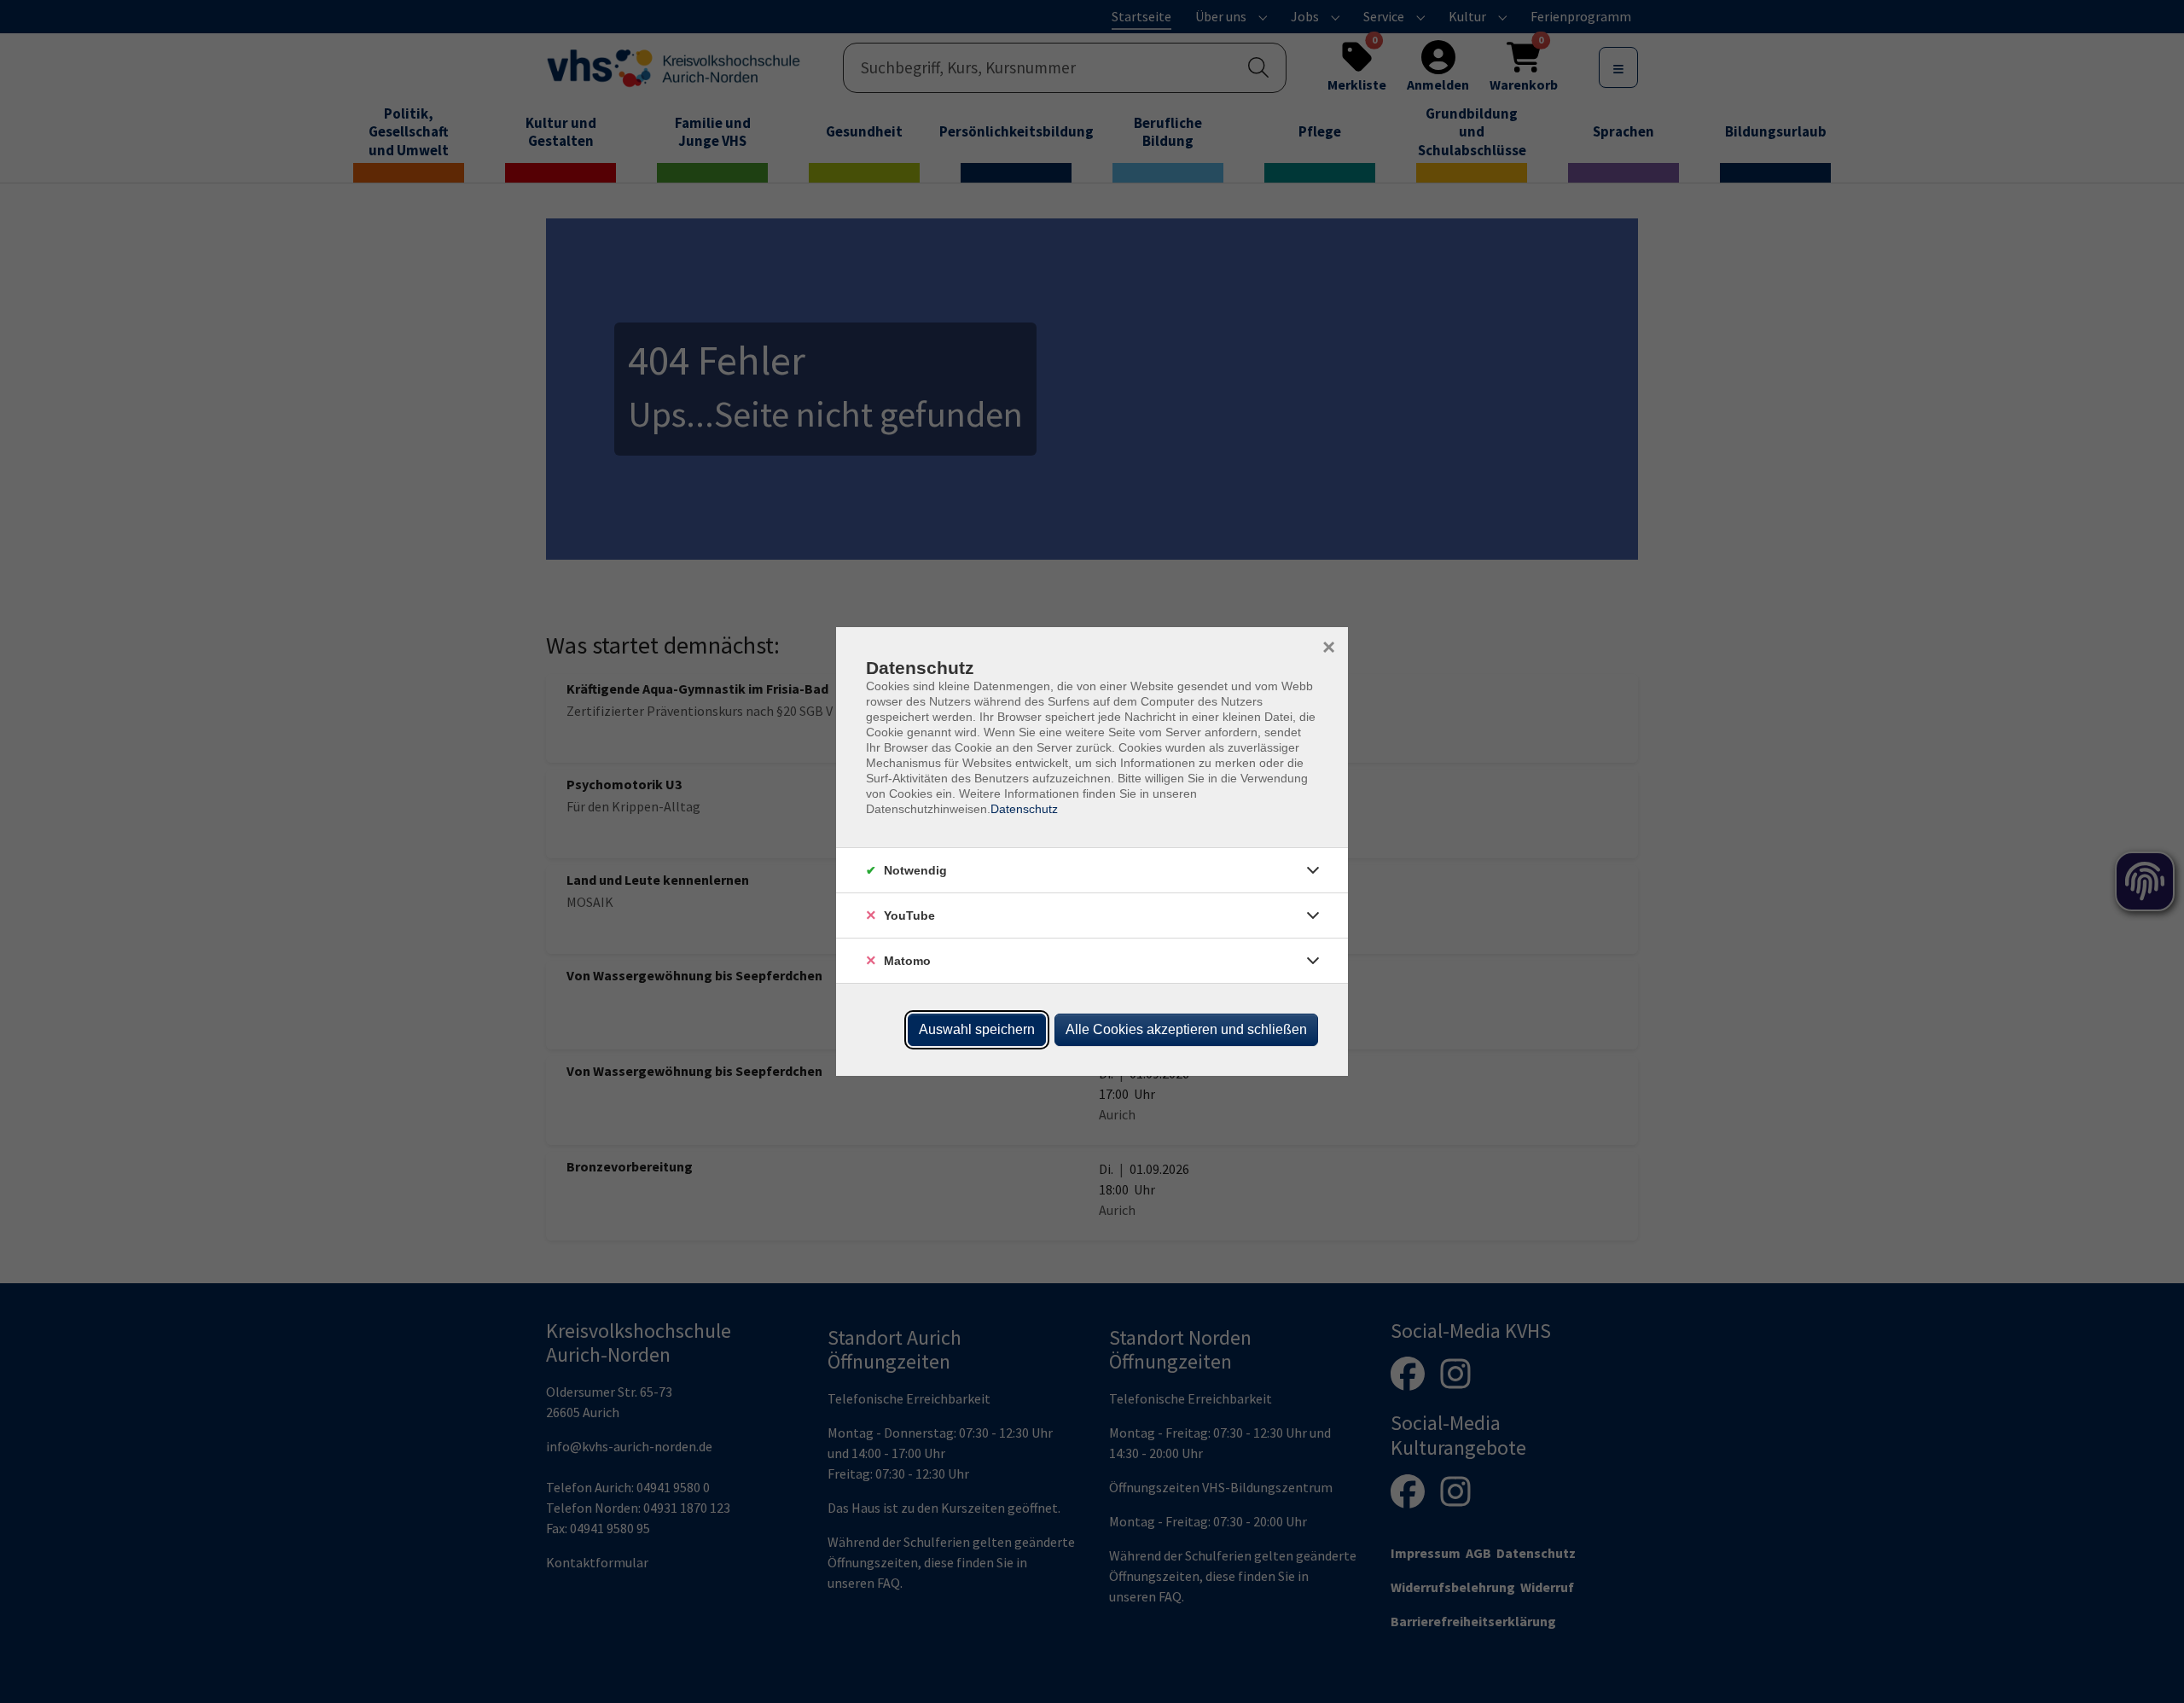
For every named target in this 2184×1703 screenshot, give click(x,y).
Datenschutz (1024, 809)
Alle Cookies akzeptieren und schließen (1186, 1029)
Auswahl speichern (977, 1029)
